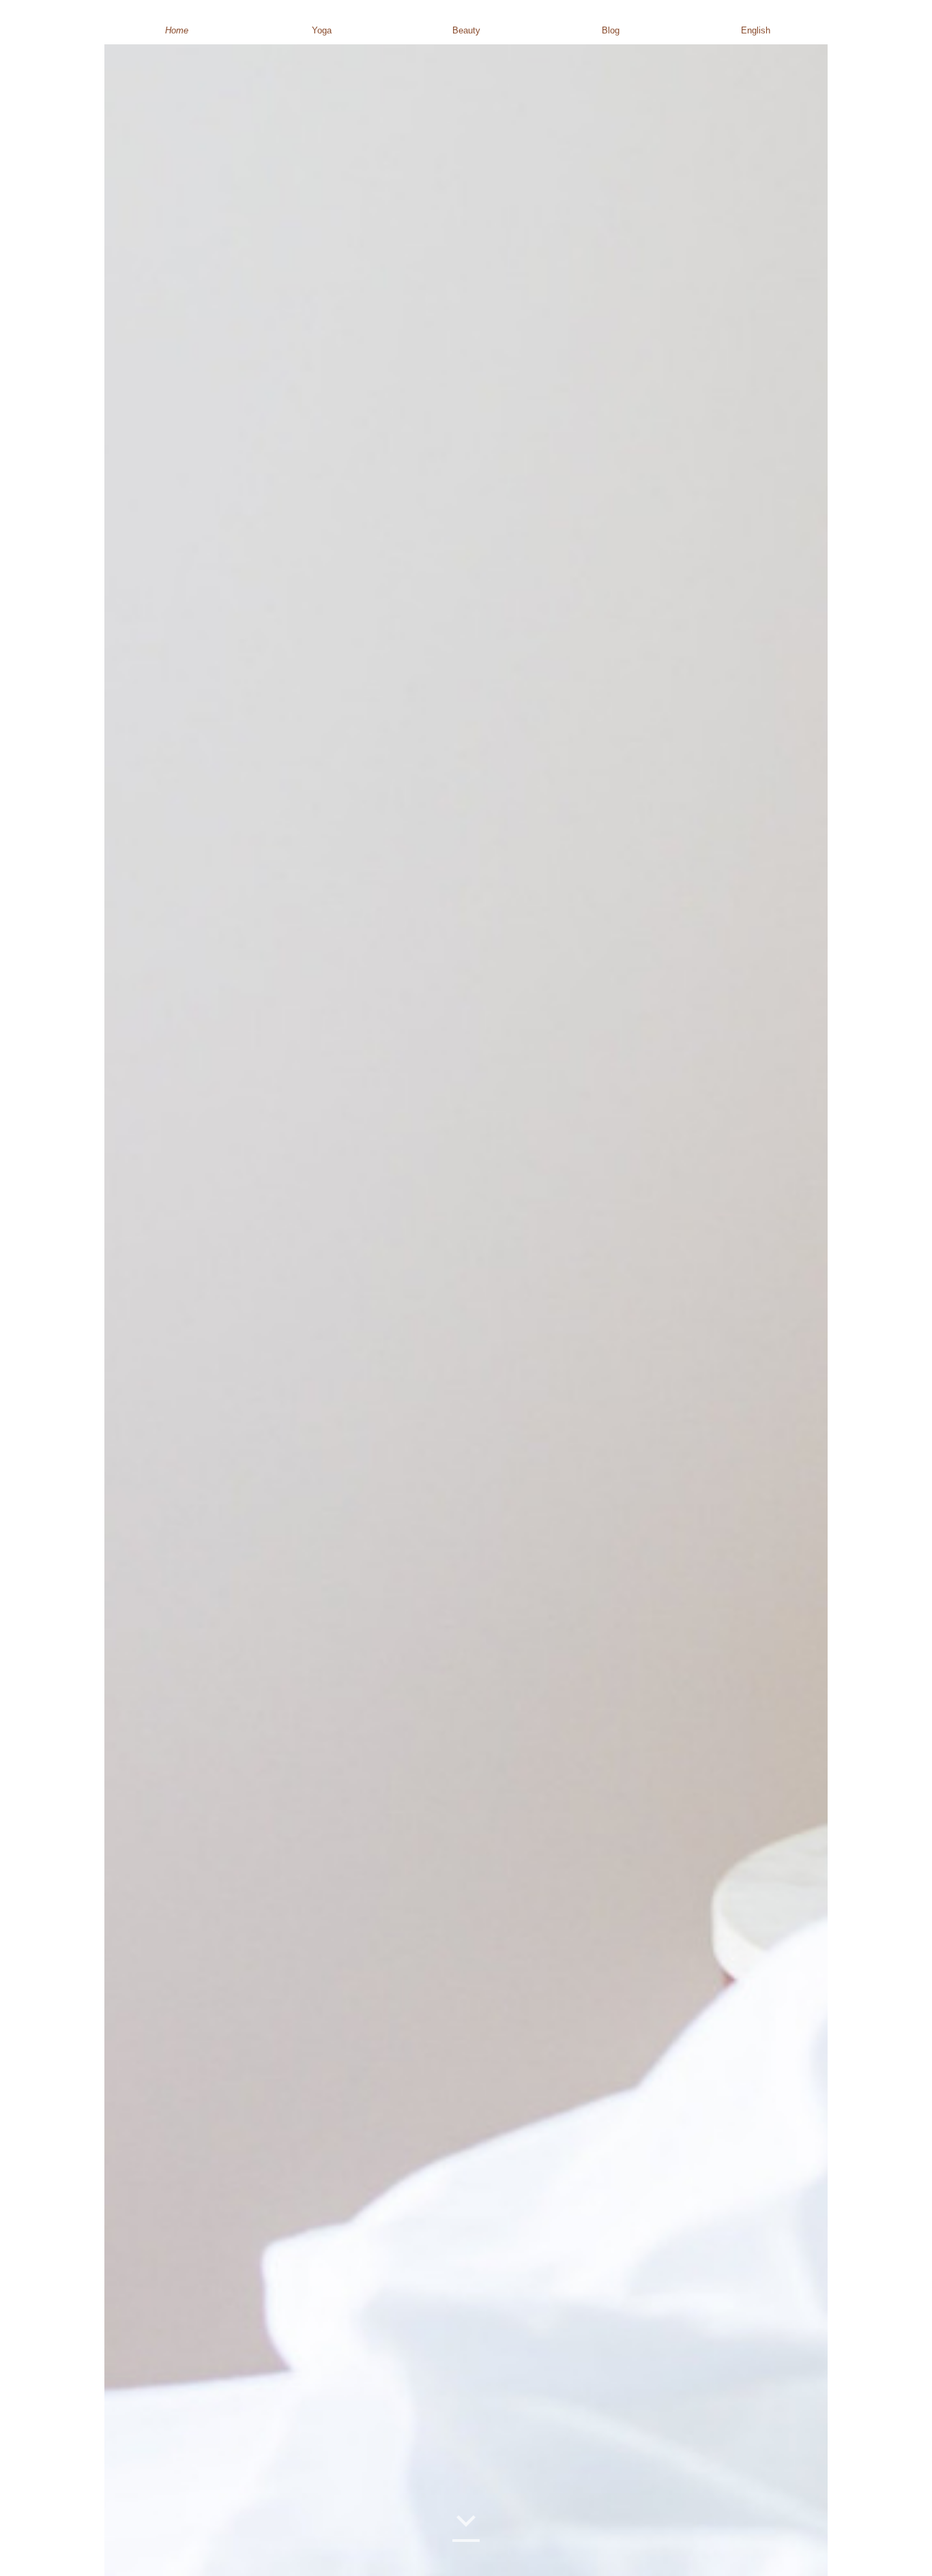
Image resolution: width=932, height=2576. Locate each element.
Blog (611, 30)
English (756, 30)
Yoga (322, 30)
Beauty (466, 30)
